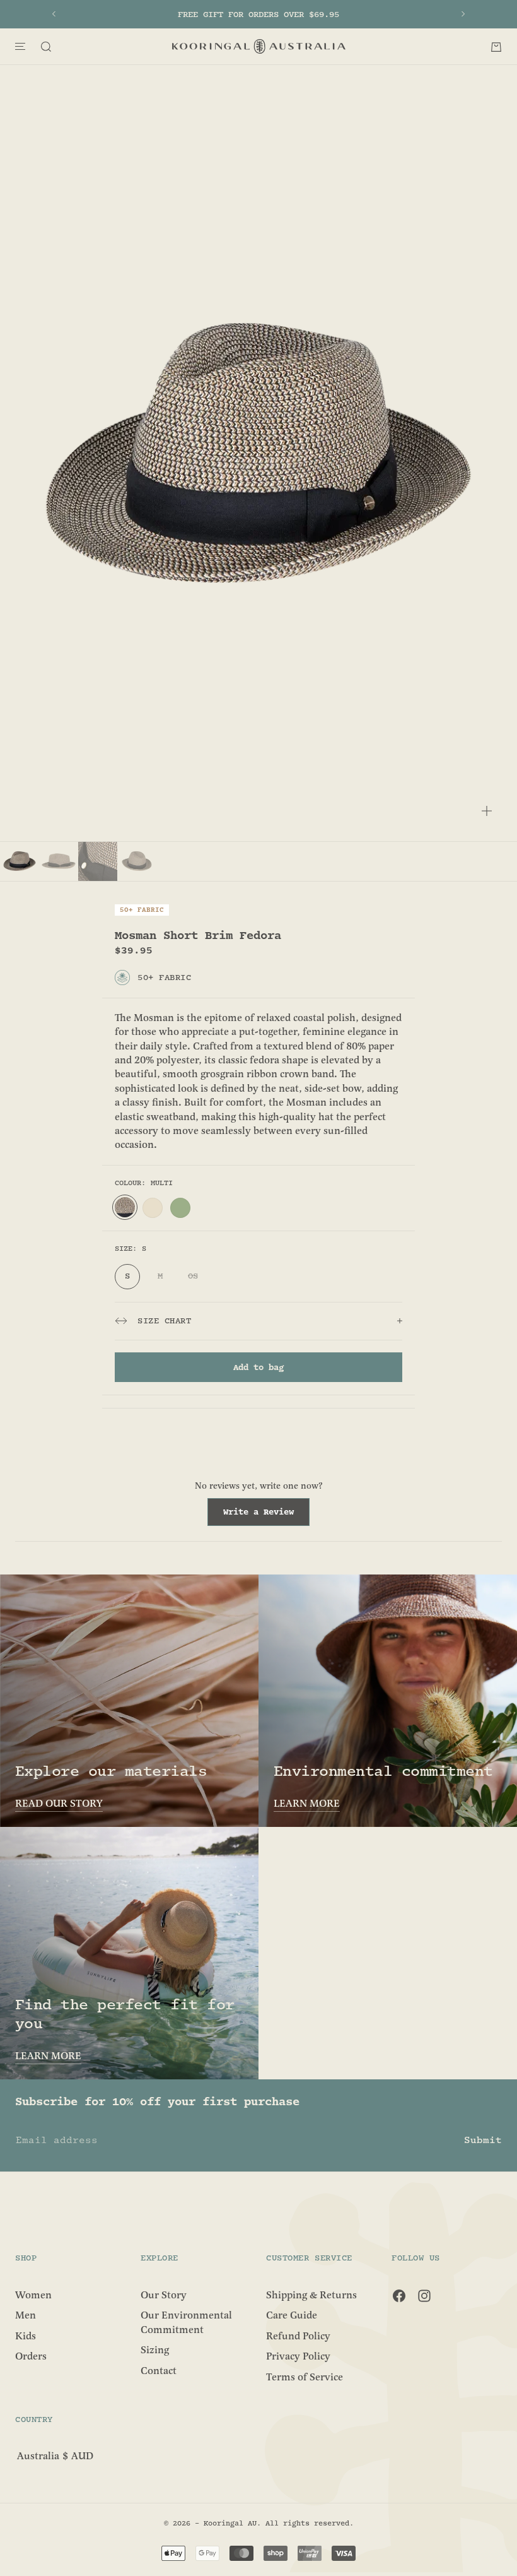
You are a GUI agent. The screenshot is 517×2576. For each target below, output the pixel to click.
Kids (26, 2336)
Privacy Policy (298, 2356)
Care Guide (292, 2315)
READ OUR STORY (59, 1804)
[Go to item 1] (20, 861)
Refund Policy (298, 2336)
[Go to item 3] (98, 861)
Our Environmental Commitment (186, 2322)
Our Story (164, 2295)
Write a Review (266, 1516)
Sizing (155, 2350)
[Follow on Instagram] (424, 2296)
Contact (159, 2370)
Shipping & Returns (311, 2295)
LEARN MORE (307, 1804)
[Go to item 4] (137, 861)
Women (33, 2295)
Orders (31, 2356)
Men (26, 2315)
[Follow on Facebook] (399, 2296)
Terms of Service (305, 2377)
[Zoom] (487, 811)
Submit (483, 2140)
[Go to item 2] (59, 861)
